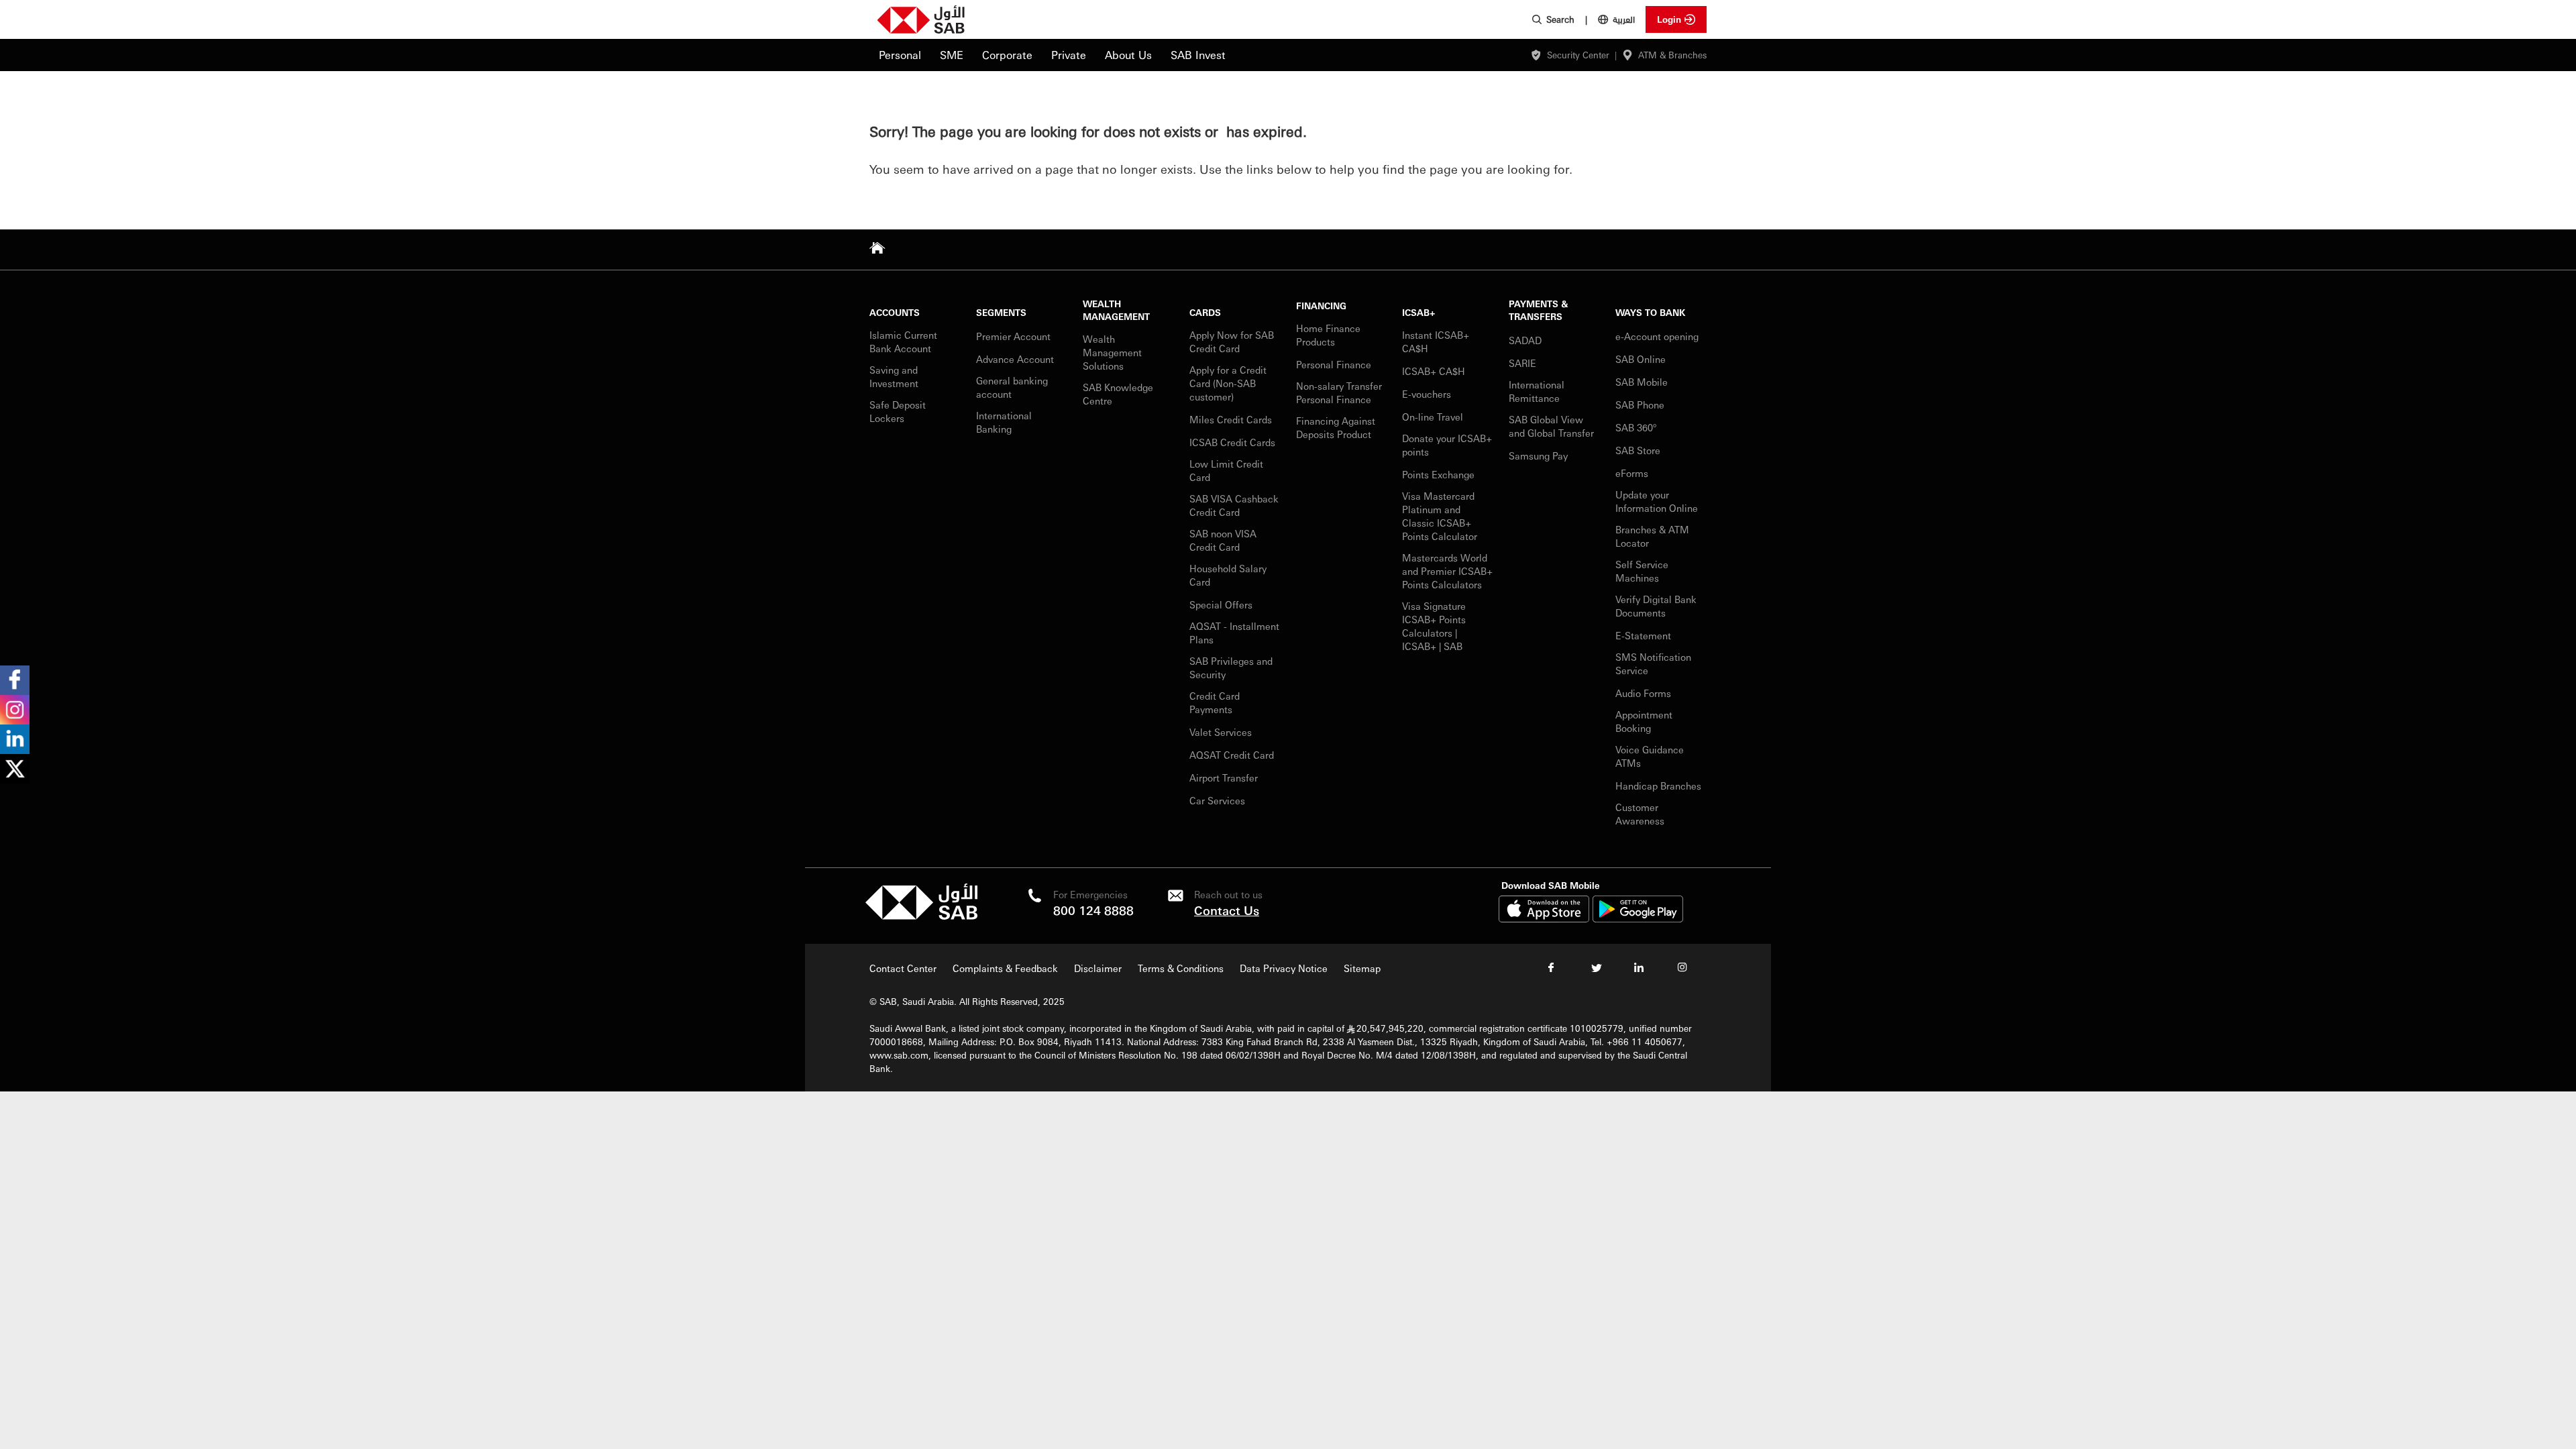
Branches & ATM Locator (1652, 536)
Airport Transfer (1225, 777)
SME (952, 55)
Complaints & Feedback (1005, 968)
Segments (1001, 312)
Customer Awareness (1640, 814)
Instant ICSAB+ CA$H (1436, 341)
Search (1560, 19)
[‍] (921, 916)
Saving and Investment (894, 376)
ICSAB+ (1419, 312)
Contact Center (903, 968)
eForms (1632, 473)
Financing (1321, 306)
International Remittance (1537, 391)
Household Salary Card (1228, 575)
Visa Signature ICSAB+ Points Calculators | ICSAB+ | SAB (1434, 626)
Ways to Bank (1650, 312)
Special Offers (1221, 604)
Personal (900, 55)
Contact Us (1227, 910)
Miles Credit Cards (1231, 419)
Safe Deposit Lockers (898, 411)
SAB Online (1641, 359)
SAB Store (1638, 450)
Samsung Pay (1538, 455)
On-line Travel (1433, 417)
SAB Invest (1198, 55)
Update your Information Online (1657, 501)
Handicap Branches (1658, 786)
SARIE (1524, 363)
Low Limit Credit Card (1226, 470)
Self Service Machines (1642, 571)
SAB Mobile (1642, 382)
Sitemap (1362, 968)
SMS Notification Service (1653, 663)
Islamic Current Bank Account (903, 341)
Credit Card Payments (1215, 702)
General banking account (1012, 387)
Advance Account (1015, 359)
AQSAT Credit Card (1233, 755)
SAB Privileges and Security (1231, 667)
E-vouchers (1427, 394)
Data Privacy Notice (1284, 968)
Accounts (895, 312)
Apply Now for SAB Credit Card (1232, 341)
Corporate (1007, 55)
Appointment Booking (1644, 721)
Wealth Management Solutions (1112, 352)
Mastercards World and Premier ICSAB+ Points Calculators (1447, 571)
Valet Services (1221, 732)
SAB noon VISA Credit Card (1223, 540)
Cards (1205, 312)
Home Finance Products (1328, 335)
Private (1069, 55)
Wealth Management (1116, 310)
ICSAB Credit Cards (1232, 442)
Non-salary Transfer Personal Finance (1339, 392)
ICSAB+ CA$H (1434, 371)
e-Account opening (1657, 336)
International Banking (1004, 422)
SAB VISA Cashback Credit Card (1234, 505)
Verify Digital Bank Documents (1656, 606)
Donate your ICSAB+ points (1447, 445)
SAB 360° (1637, 427)
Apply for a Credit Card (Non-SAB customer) (1228, 383)
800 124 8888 (1093, 910)
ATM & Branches (1672, 55)
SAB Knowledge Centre (1118, 394)
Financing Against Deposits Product (1336, 427)
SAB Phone (1640, 405)
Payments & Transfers (1538, 310)
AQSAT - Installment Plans (1234, 633)
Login (1669, 19)
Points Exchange (1438, 474)
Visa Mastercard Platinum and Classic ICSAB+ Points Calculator (1440, 516)
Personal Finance (1335, 364)
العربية (1624, 19)
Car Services (1219, 800)
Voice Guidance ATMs (1650, 756)
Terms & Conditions (1181, 968)
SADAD (1525, 340)
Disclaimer (1098, 968)
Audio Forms (1643, 693)
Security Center (1578, 55)
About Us (1128, 55)
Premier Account (1013, 336)
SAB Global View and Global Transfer (1551, 426)
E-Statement (1643, 635)
